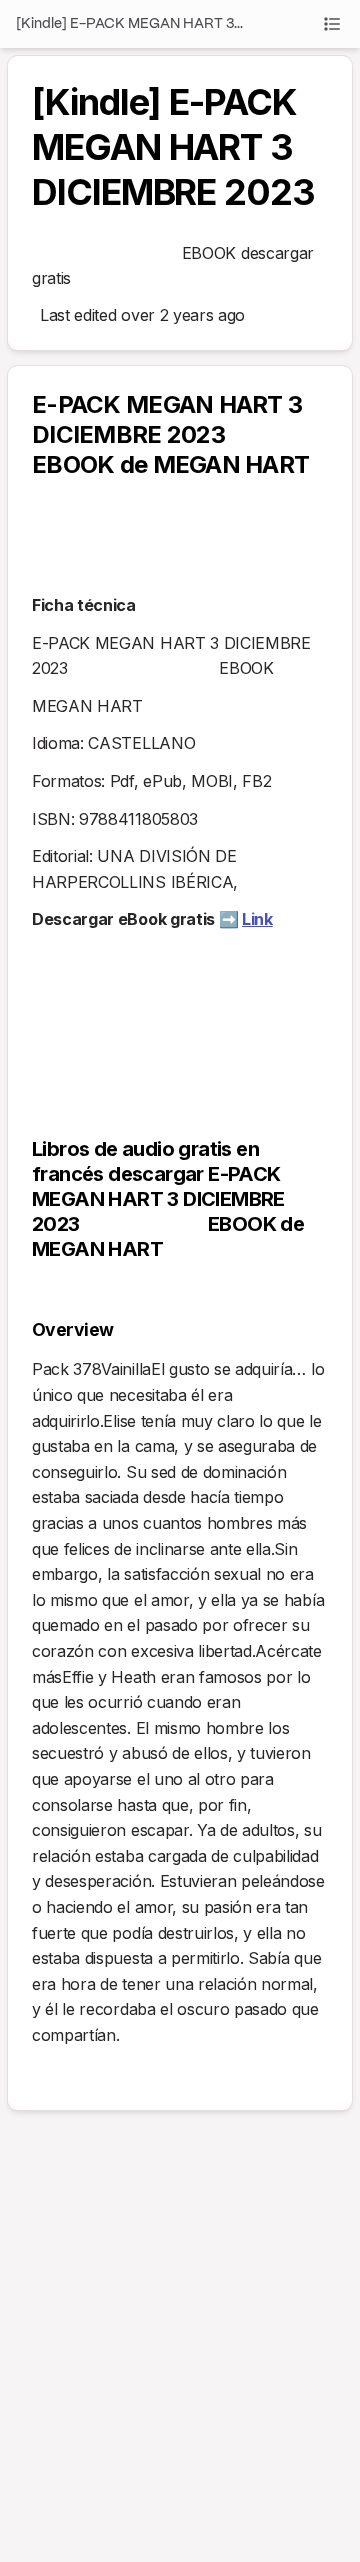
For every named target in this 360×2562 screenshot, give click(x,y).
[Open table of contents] (332, 24)
